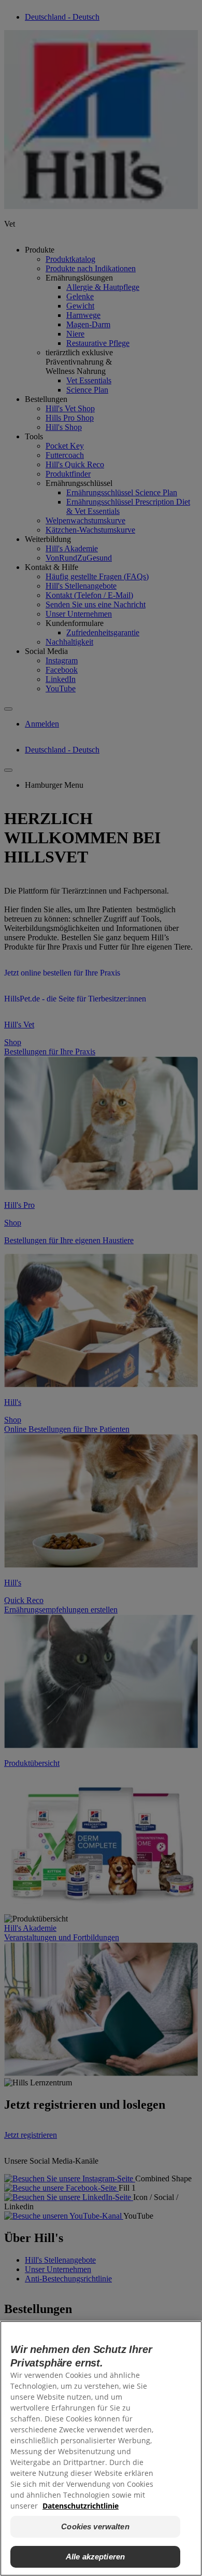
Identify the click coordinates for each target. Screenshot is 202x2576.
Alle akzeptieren (95, 2557)
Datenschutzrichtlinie (81, 2506)
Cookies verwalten (95, 2526)
